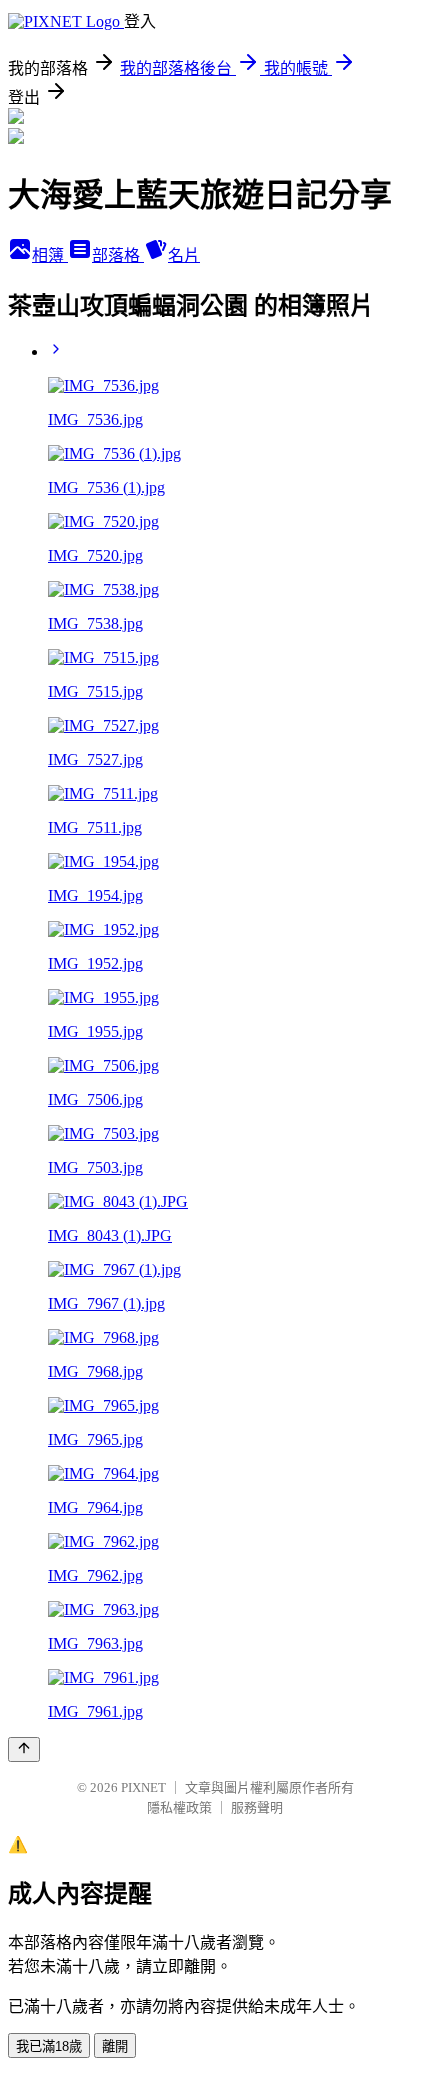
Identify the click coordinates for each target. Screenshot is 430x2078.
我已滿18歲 (49, 2046)
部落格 (118, 255)
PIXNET (143, 1787)
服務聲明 (257, 1807)
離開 (115, 2046)
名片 (184, 255)
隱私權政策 (179, 1807)
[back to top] (24, 1749)
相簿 (50, 255)
